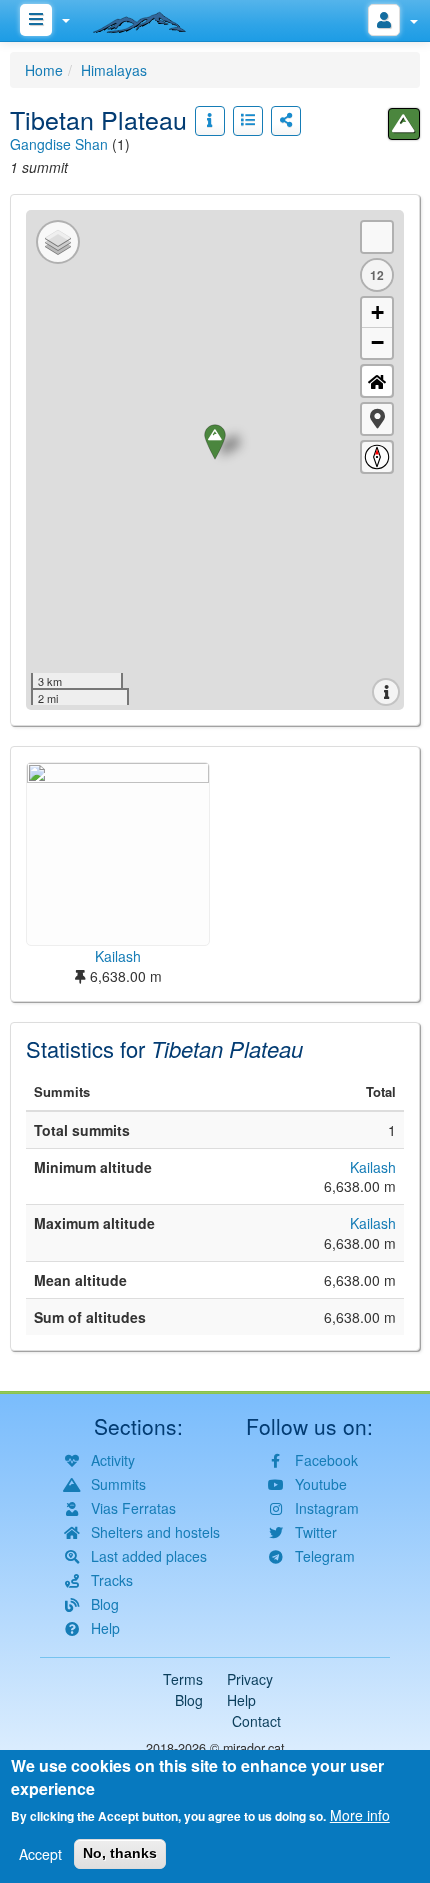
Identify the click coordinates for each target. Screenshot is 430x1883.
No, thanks (120, 1853)
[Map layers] (58, 242)
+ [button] (377, 312)
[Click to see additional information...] (210, 121)
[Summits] (404, 124)
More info (360, 1815)
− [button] (377, 342)
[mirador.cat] (150, 18)
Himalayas (114, 70)
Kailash (373, 1167)
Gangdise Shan (59, 144)
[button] (377, 419)
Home (44, 70)
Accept (40, 1854)
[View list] (248, 121)
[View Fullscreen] (377, 237)
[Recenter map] (377, 381)
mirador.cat (254, 1748)
